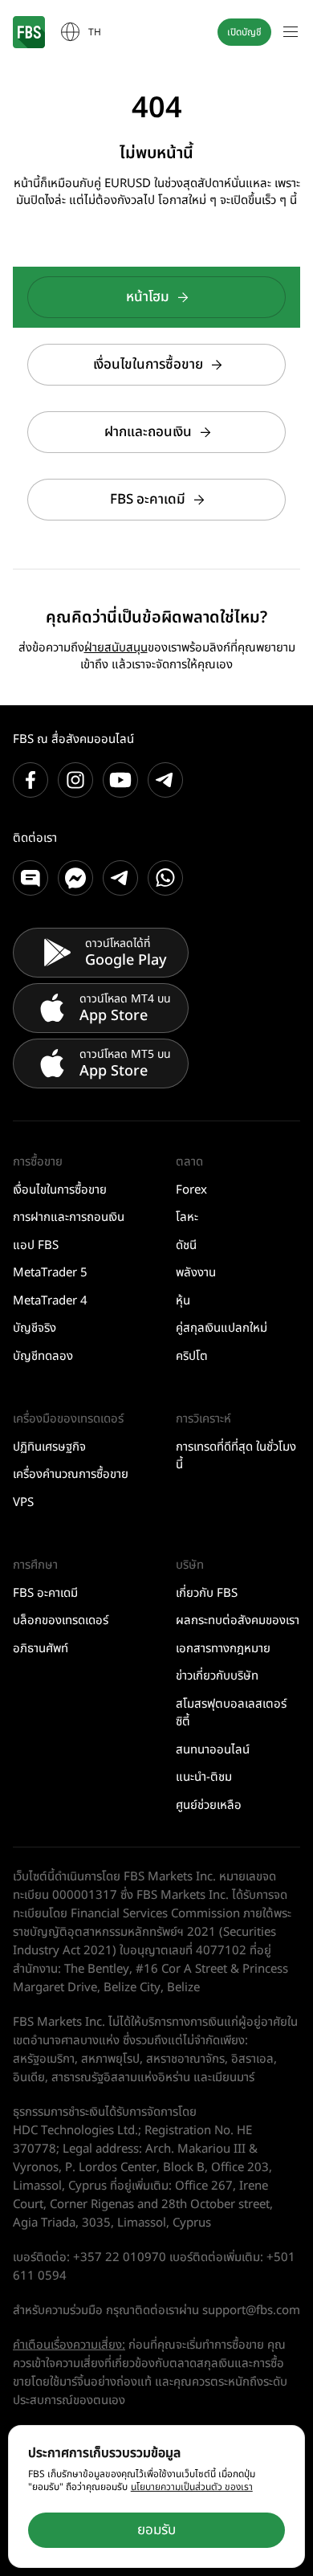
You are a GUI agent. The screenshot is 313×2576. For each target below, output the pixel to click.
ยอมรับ (156, 2530)
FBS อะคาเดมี (148, 500)
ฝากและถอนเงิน (148, 432)
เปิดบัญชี (244, 32)
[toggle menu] (291, 32)
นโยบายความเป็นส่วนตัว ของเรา (192, 2487)
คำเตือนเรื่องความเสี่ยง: (69, 2345)
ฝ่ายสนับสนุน (116, 648)
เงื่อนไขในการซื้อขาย (148, 365)
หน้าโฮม (148, 297)
